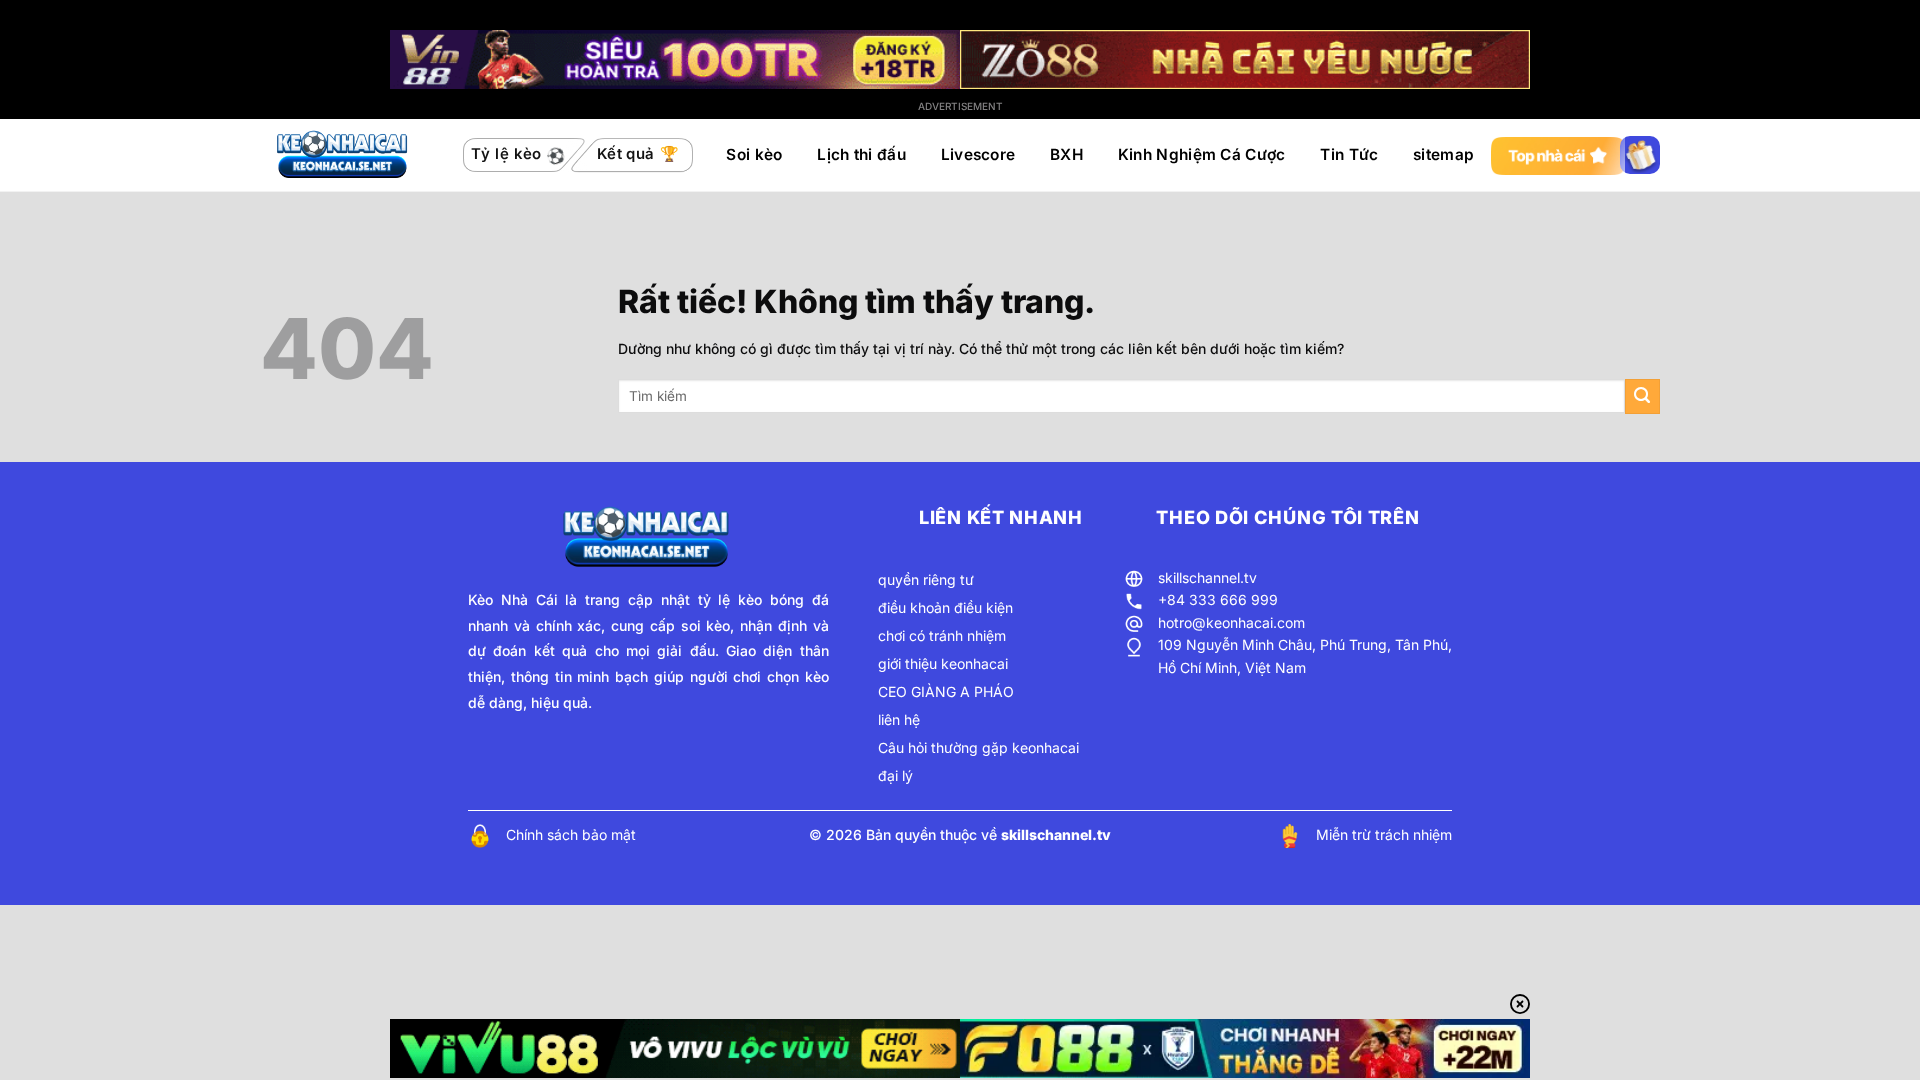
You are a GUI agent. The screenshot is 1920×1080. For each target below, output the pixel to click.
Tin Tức (1349, 154)
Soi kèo (754, 154)
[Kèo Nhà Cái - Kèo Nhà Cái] (344, 155)
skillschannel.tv (1207, 577)
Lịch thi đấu (861, 154)
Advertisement (960, 106)
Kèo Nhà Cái (513, 599)
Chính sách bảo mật (571, 834)
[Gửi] (1642, 396)
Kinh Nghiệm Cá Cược (1202, 154)
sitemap (1443, 154)
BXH (1066, 154)
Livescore (978, 154)
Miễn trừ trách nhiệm (1384, 834)
